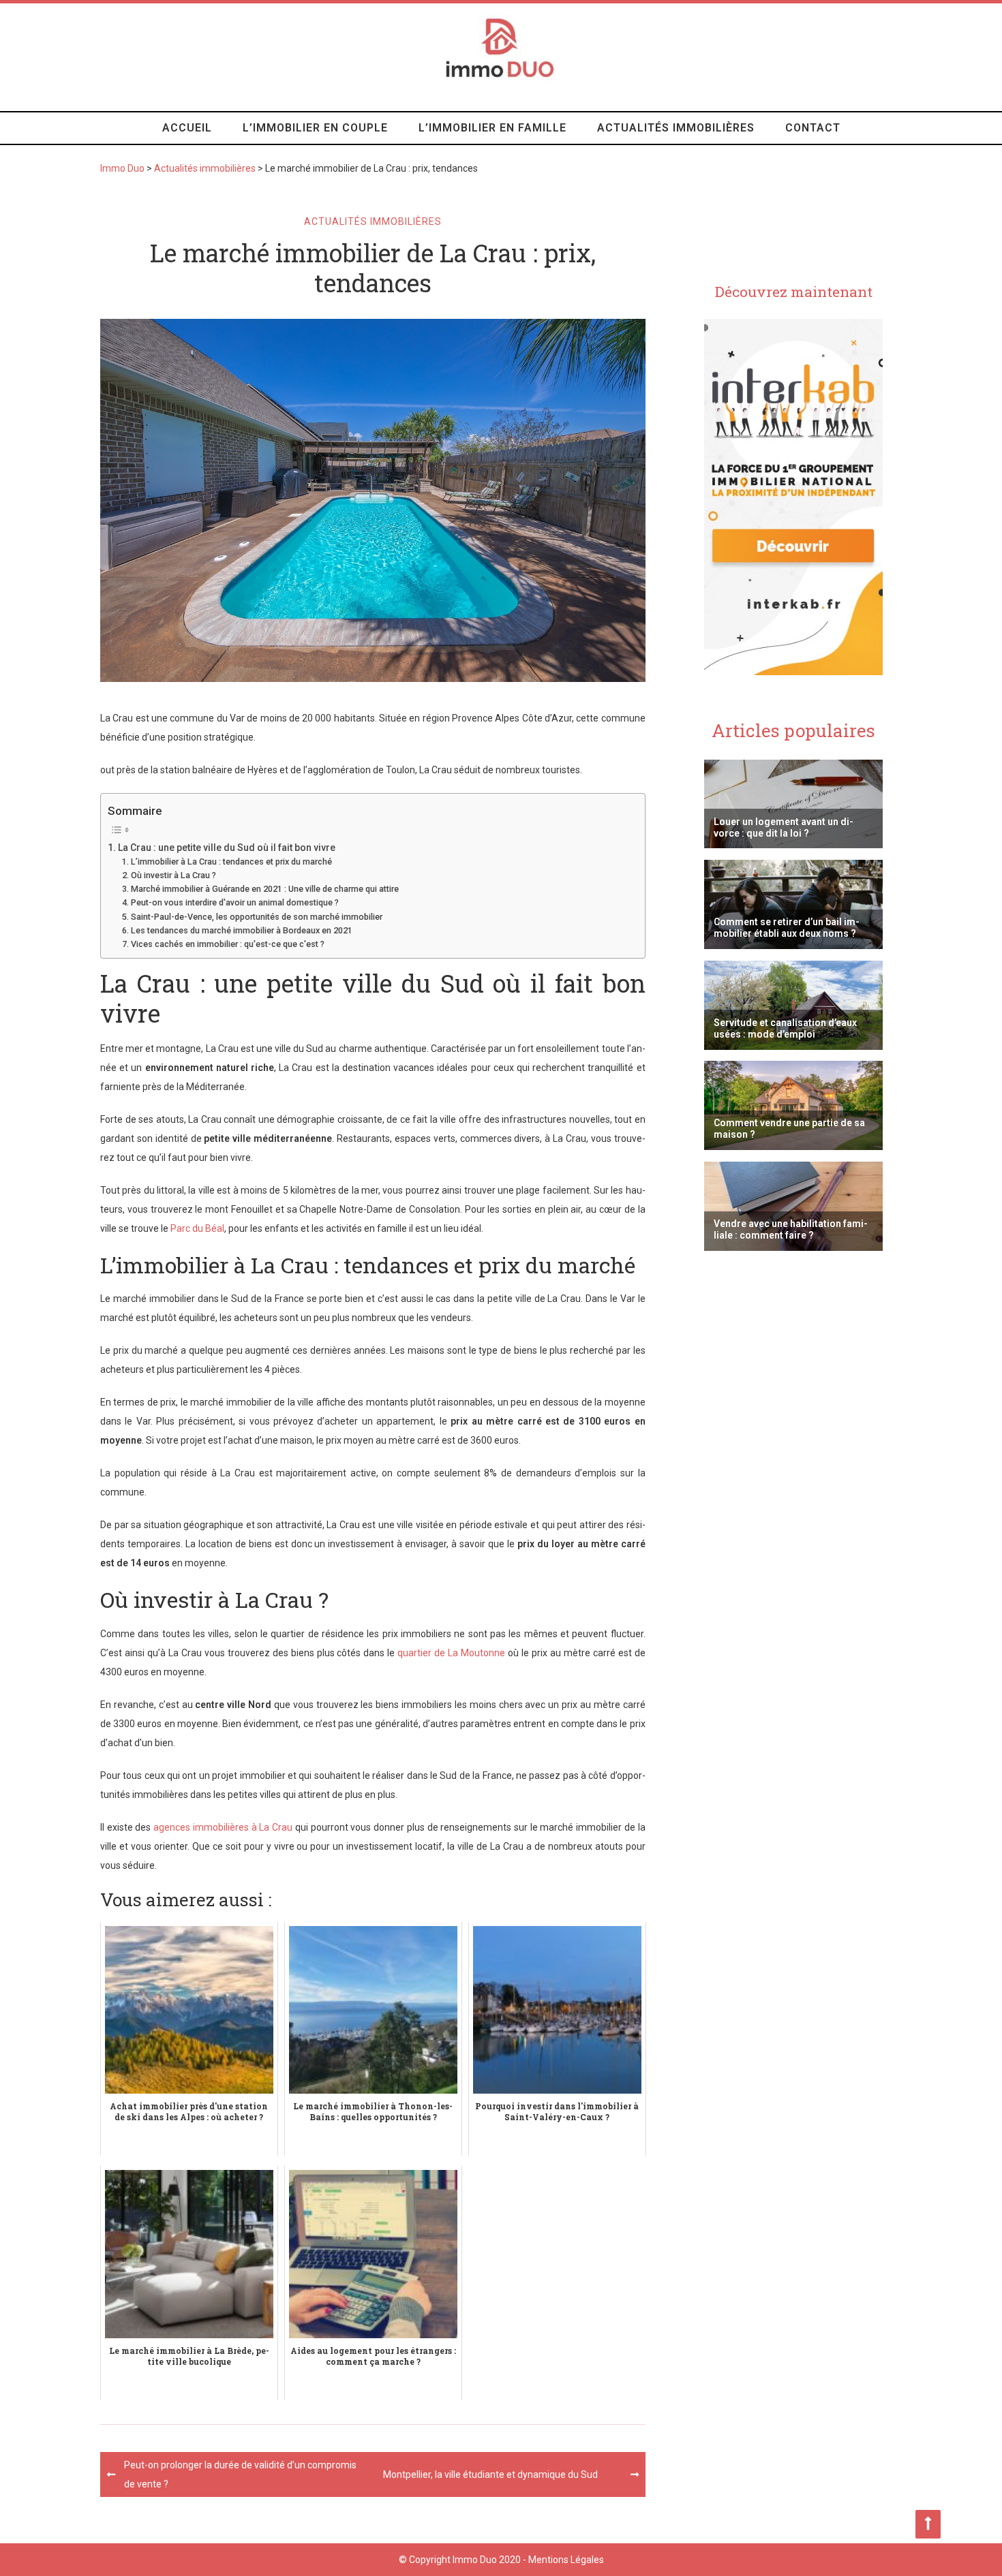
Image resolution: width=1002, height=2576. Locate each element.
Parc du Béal (197, 1228)
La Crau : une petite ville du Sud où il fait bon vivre (227, 848)
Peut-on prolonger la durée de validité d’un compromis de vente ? (240, 2474)
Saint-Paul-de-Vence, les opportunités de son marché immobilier (257, 917)
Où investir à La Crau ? (173, 875)
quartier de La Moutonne (451, 1653)
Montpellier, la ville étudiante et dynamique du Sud (490, 2474)
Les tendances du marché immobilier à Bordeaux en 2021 (242, 930)
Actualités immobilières (676, 128)
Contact (813, 128)
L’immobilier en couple (315, 128)
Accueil (187, 128)
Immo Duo (122, 168)
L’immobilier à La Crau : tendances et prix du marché (231, 862)
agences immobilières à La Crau (223, 1827)
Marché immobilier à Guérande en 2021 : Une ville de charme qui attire (265, 889)
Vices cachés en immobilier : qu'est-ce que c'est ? (228, 944)
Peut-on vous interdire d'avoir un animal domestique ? (235, 902)
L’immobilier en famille (492, 128)
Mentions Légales (566, 2560)
